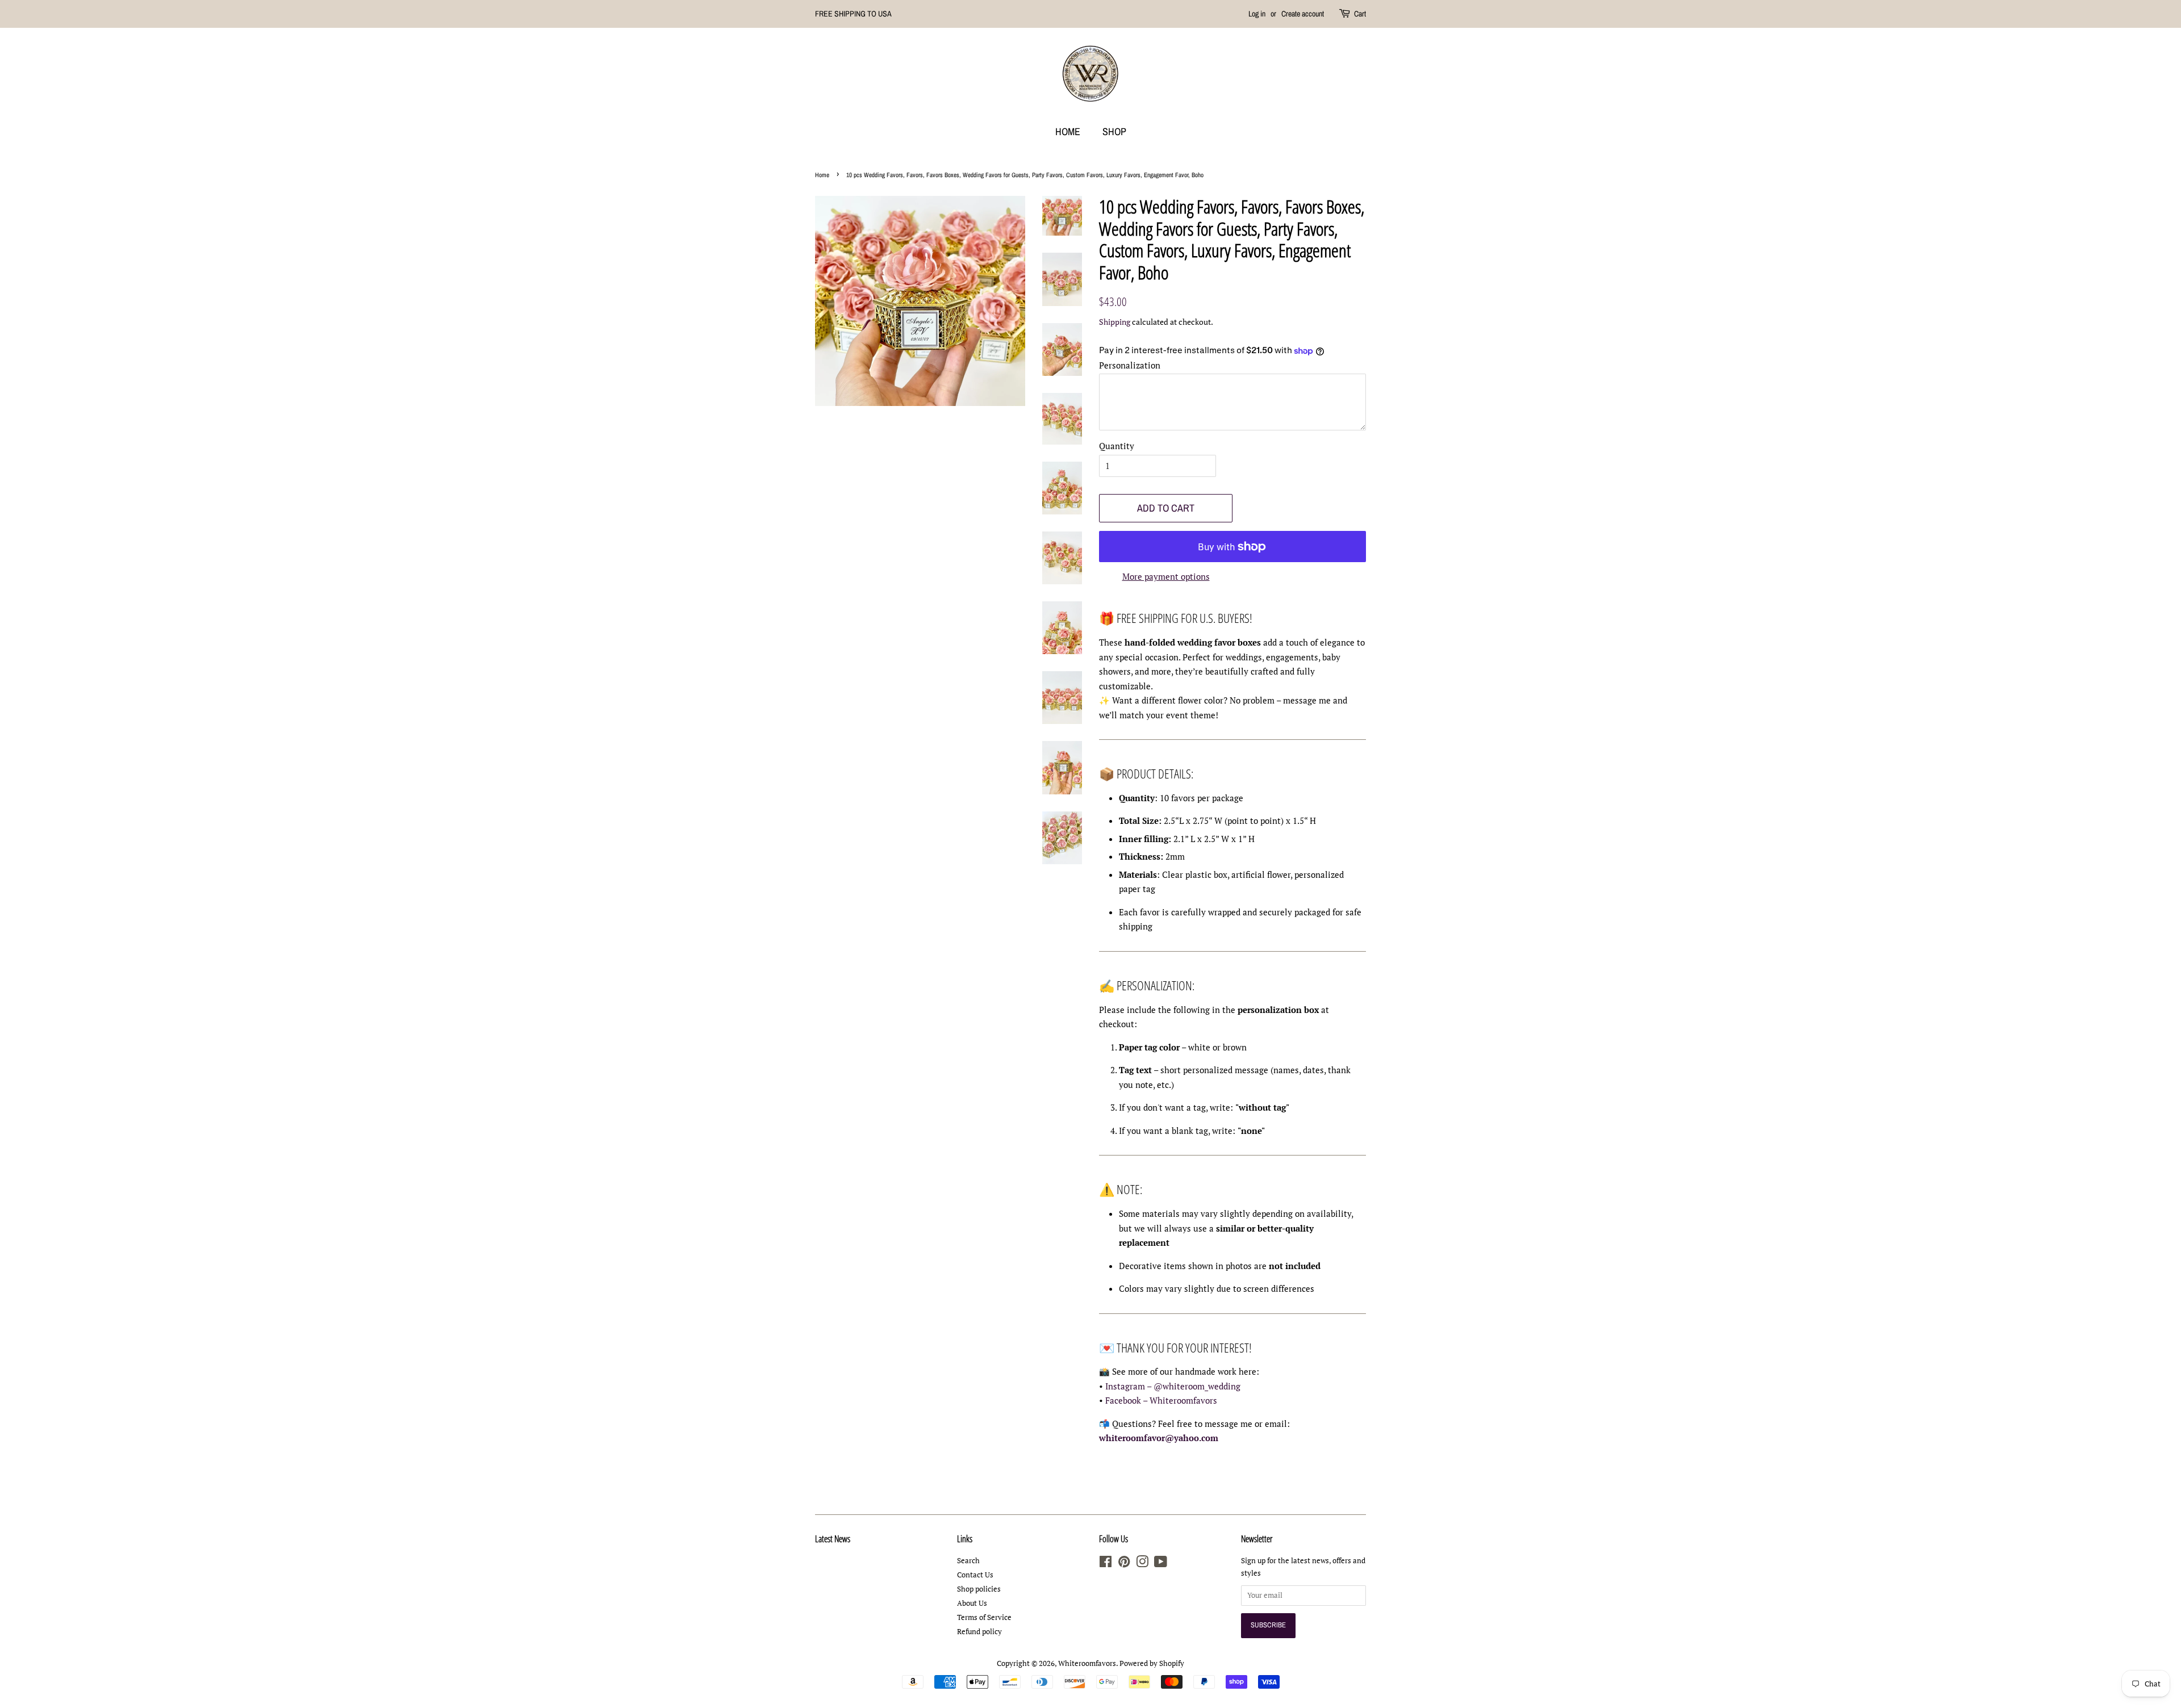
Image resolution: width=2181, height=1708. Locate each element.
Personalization (1130, 365)
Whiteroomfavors (1087, 1663)
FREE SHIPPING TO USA (853, 14)
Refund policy (979, 1632)
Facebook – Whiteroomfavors (1161, 1400)
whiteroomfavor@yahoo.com (1159, 1438)
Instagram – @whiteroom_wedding (1173, 1386)
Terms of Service (984, 1617)
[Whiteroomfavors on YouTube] (1161, 1564)
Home (1068, 131)
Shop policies (979, 1589)
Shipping (1115, 322)
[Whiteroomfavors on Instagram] (1142, 1564)
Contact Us (975, 1575)
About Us (972, 1603)
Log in (1257, 14)
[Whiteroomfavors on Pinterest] (1124, 1564)
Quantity (1117, 446)
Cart (1360, 14)
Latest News (833, 1539)
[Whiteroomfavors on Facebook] (1106, 1564)
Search (968, 1561)
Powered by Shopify (1152, 1663)
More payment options (1166, 576)
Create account (1303, 14)
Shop (1114, 131)
